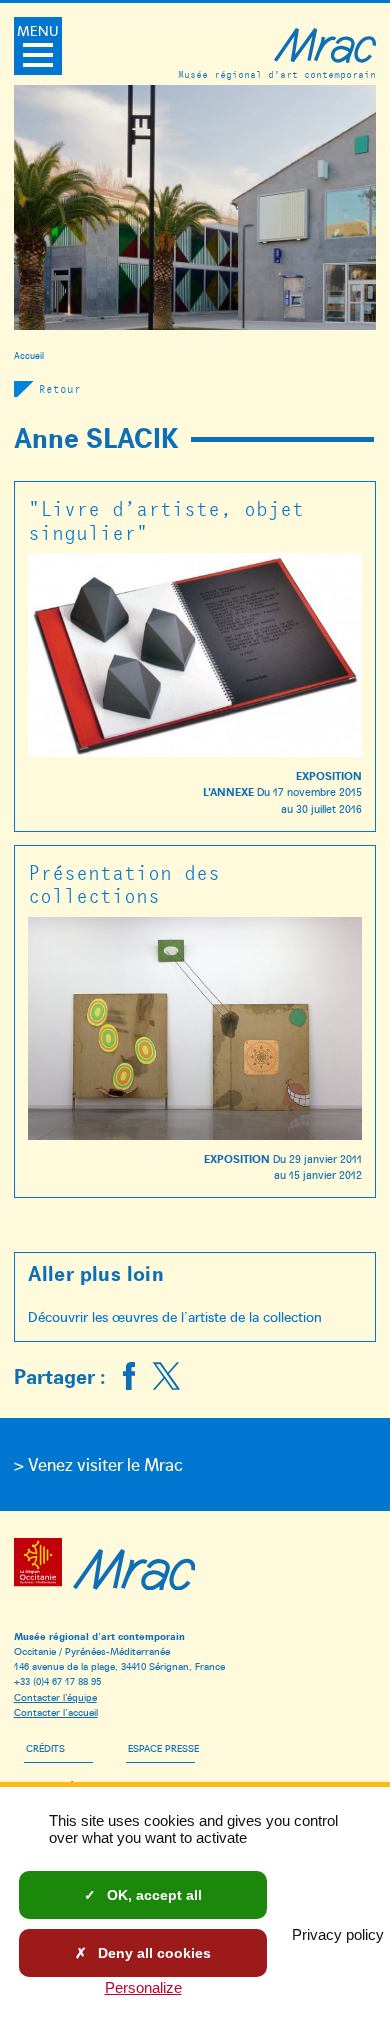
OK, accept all (152, 1895)
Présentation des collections (124, 883)
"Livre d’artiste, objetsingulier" (166, 519)
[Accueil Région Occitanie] (41, 1565)
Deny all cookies (152, 1953)
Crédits (45, 1747)
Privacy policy (338, 1934)
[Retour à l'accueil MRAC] (134, 1565)
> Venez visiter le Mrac (98, 1464)
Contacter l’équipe (55, 1696)
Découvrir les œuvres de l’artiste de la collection (175, 1316)
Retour (60, 388)
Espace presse (163, 1747)
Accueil (29, 355)
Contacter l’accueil (56, 1711)
